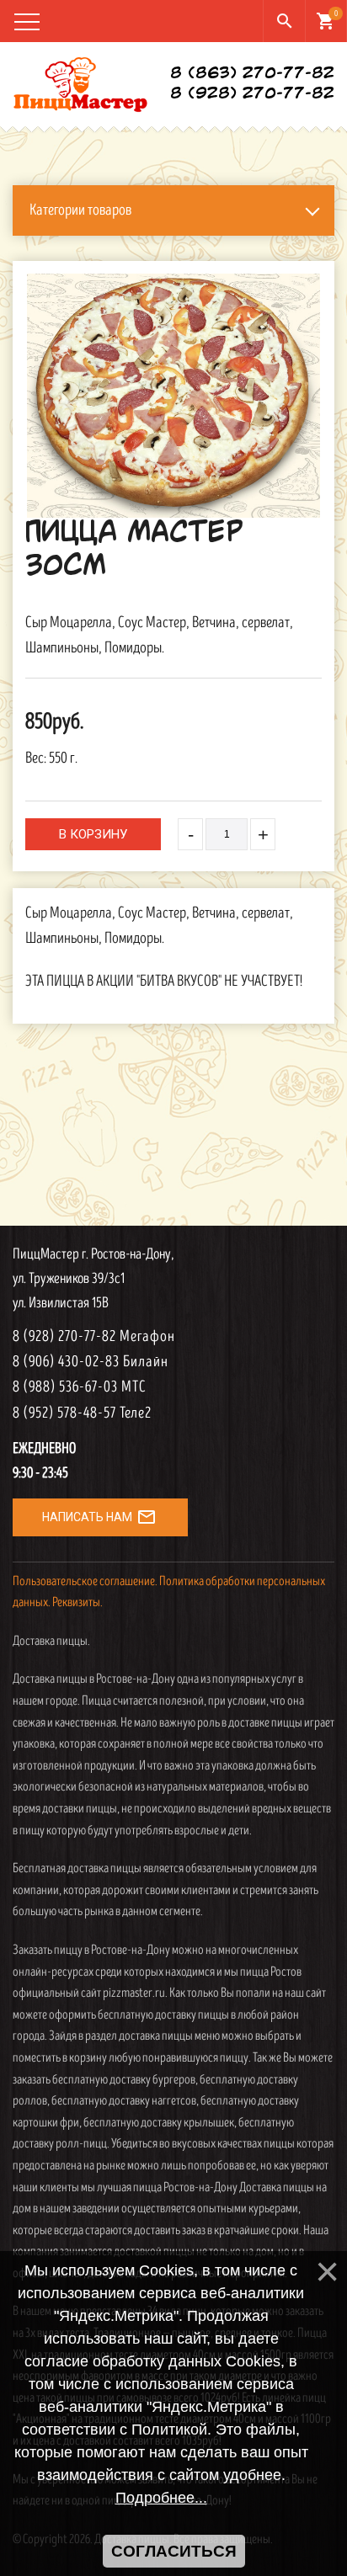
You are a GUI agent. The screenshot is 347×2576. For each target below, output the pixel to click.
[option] (173, 396)
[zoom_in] (173, 396)
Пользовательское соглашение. (85, 1581)
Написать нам (99, 1517)
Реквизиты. (77, 1602)
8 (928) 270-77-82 (252, 94)
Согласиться (174, 2551)
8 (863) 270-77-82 (252, 74)
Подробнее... (161, 2498)
